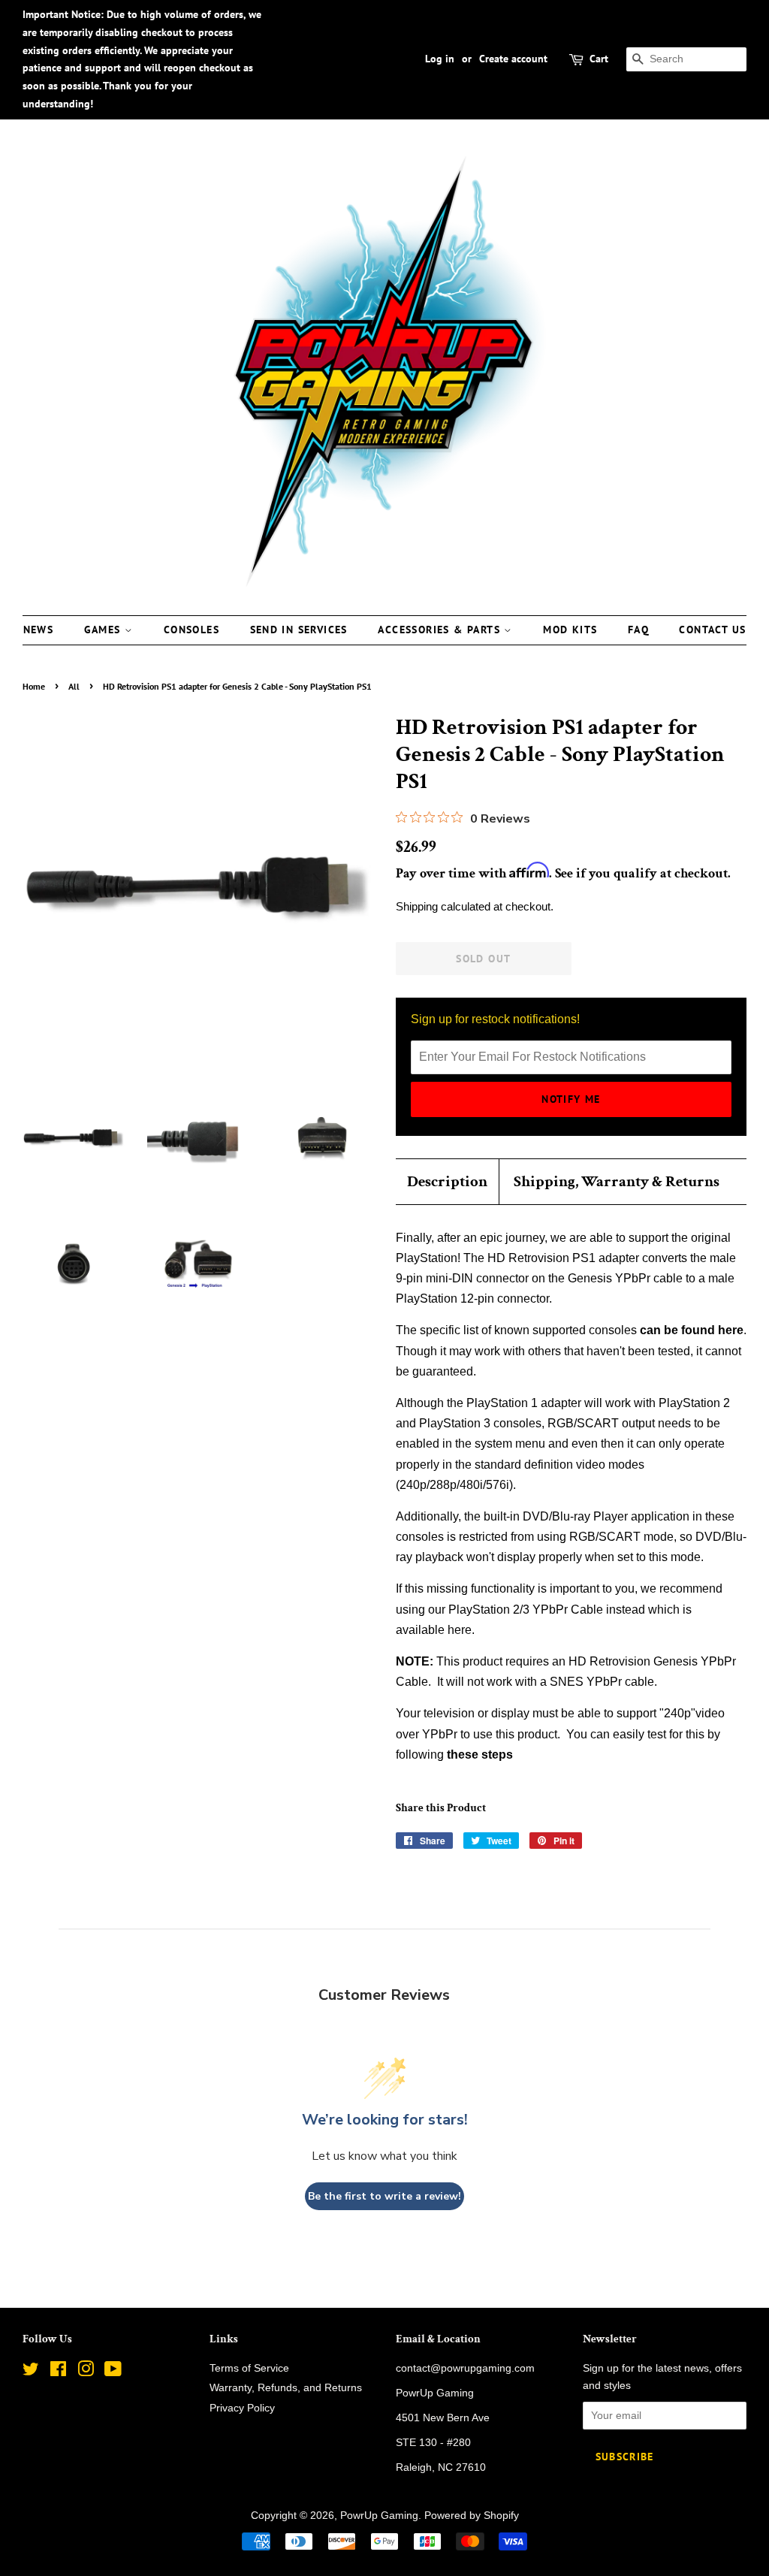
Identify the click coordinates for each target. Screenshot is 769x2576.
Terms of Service (249, 2368)
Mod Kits (570, 630)
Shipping (417, 906)
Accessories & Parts (441, 630)
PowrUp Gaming (379, 2516)
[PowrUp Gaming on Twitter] (31, 2372)
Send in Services (299, 630)
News (39, 630)
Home (34, 686)
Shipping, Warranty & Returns (617, 1181)
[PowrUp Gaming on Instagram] (86, 2372)
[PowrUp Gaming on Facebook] (58, 2372)
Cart (599, 59)
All (74, 686)
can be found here (692, 1330)
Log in (440, 59)
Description (447, 1181)
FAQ (638, 630)
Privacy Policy (242, 2408)
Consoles (191, 630)
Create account (513, 59)
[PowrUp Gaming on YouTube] (113, 2372)
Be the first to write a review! (384, 2196)
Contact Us (712, 630)
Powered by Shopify (472, 2516)
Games (104, 630)
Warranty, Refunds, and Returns (286, 2388)
